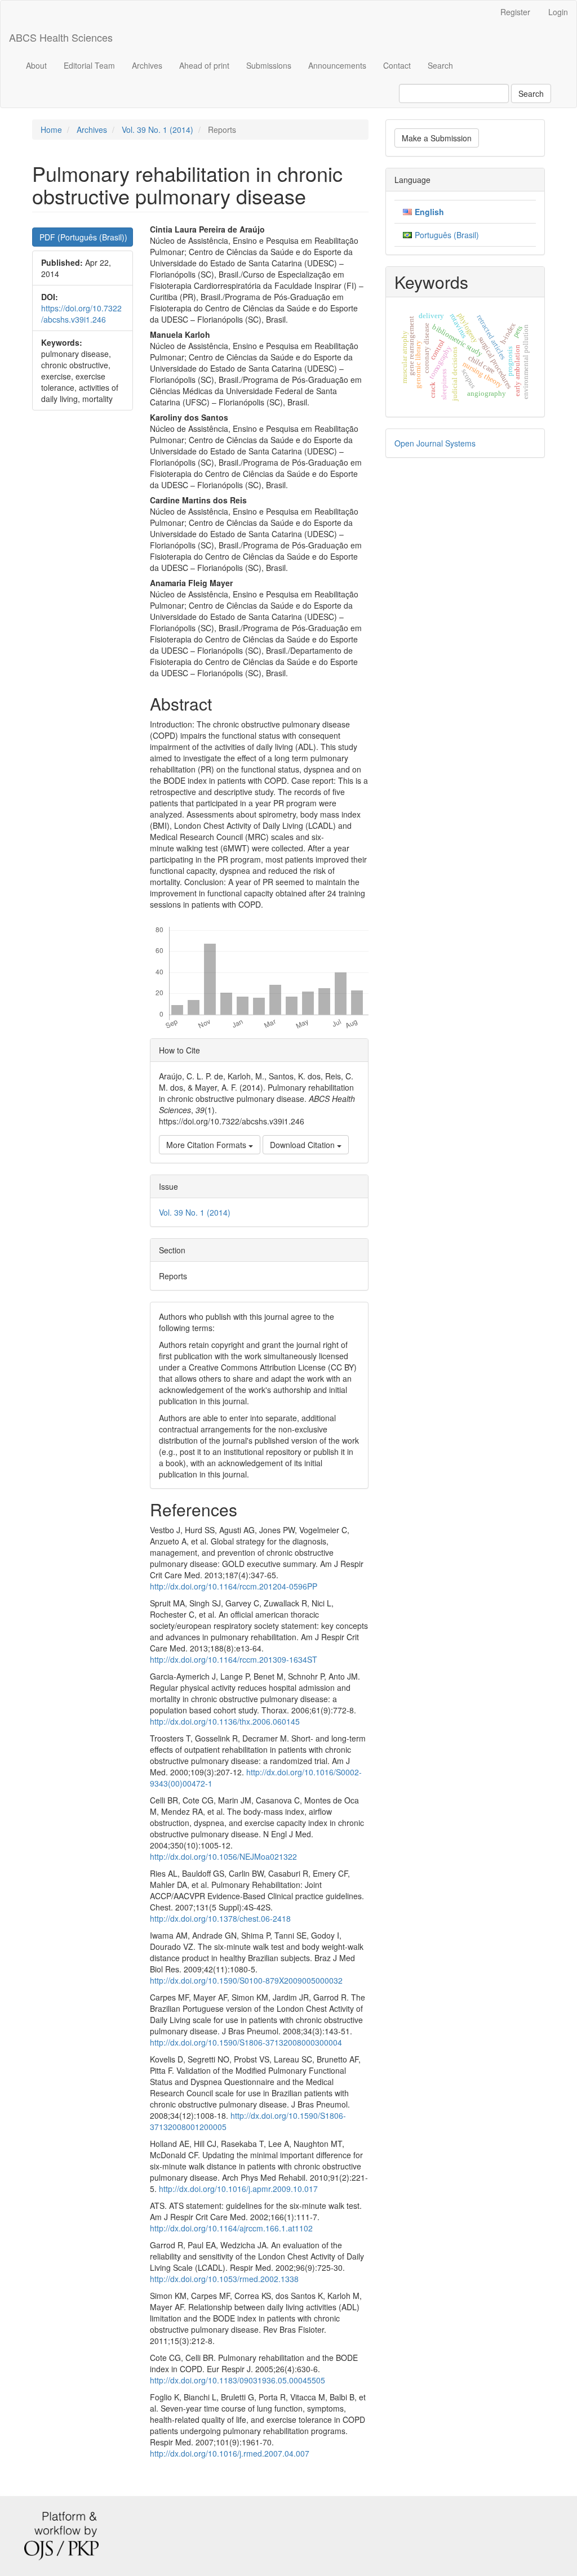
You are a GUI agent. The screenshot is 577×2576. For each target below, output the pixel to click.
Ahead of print (204, 65)
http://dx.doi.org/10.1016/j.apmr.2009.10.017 (238, 2189)
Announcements (337, 65)
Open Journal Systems (435, 443)
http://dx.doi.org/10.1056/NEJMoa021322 (223, 1856)
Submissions (269, 65)
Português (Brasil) (447, 235)
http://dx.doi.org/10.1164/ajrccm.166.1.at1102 (231, 2228)
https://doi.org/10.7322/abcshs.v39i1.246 (81, 314)
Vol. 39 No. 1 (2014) (157, 130)
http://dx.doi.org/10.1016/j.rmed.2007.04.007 (230, 2453)
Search (440, 65)
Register (515, 12)
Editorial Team (89, 65)
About (36, 65)
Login (558, 12)
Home (51, 130)
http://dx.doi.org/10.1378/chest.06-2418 (220, 1918)
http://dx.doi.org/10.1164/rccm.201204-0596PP (234, 1586)
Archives (147, 65)
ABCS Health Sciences (61, 37)
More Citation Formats (207, 1145)
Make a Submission (437, 138)
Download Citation (303, 1145)
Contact (397, 65)
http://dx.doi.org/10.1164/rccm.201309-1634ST (234, 1659)
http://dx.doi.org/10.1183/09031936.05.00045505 (238, 2380)
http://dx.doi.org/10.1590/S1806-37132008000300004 (246, 2042)
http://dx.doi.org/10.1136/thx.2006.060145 (225, 1721)
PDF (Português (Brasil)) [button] (83, 237)
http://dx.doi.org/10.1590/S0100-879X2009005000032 (246, 1980)
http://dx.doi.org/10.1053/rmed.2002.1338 (224, 2279)
